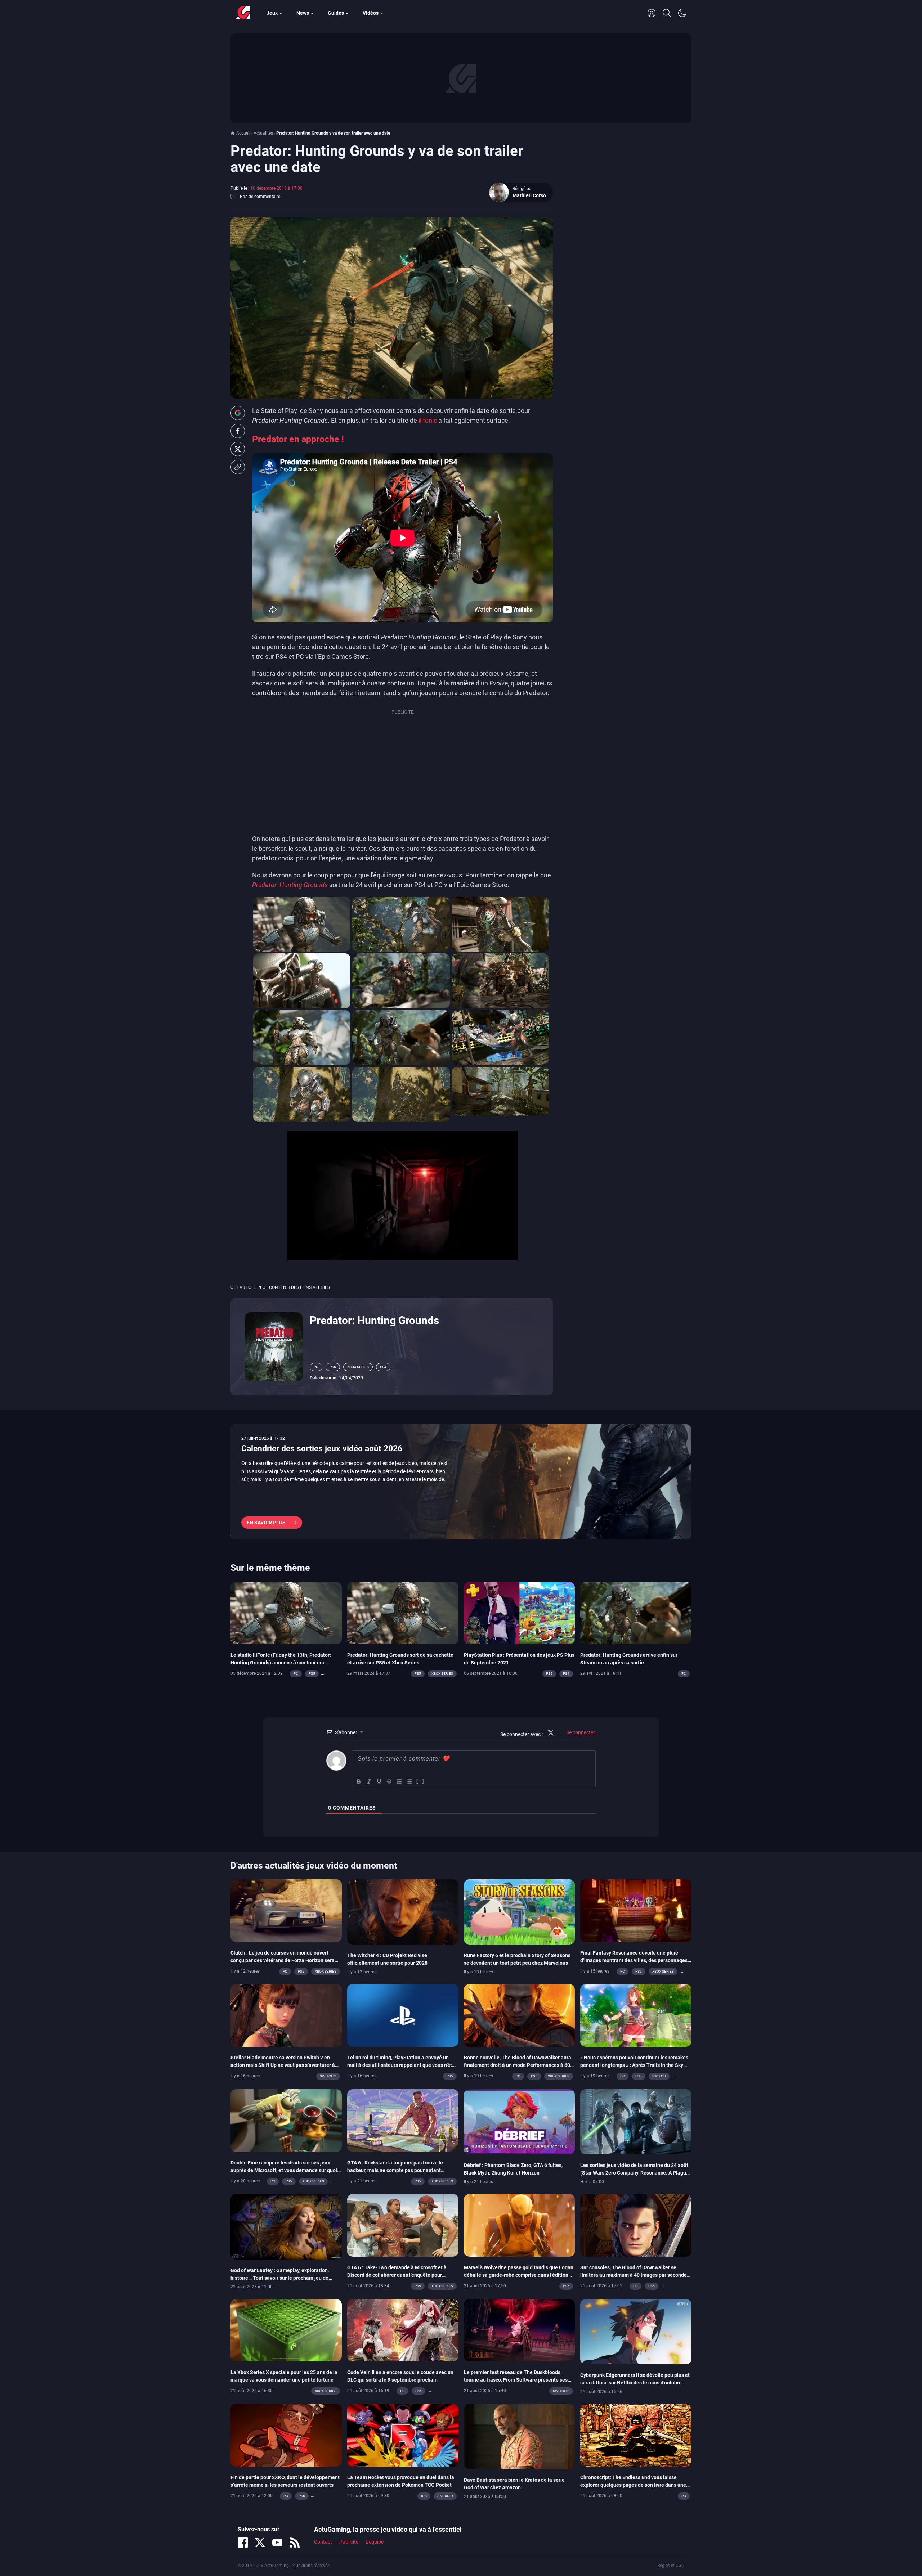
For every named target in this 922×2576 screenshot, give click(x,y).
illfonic (428, 420)
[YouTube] (277, 2543)
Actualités (263, 133)
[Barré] (389, 1781)
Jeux (272, 13)
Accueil (243, 133)
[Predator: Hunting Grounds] (274, 1346)
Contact (323, 2542)
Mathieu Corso (529, 195)
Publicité (349, 2542)
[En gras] (359, 1781)
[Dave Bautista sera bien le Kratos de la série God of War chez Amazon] (520, 2436)
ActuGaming (243, 13)
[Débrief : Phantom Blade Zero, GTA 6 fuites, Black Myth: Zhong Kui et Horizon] (520, 2121)
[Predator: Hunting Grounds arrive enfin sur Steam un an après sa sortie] (636, 1613)
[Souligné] (379, 1781)
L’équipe (375, 2542)
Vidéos (371, 13)
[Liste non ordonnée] (409, 1781)
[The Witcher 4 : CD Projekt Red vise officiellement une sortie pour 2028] (403, 1912)
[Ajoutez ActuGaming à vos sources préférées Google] (238, 413)
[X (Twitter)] (260, 2543)
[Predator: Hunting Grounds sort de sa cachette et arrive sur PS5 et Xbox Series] (403, 1613)
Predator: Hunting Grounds (374, 1320)
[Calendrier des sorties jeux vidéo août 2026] (461, 1482)
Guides (336, 13)
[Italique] (369, 1781)
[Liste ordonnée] (399, 1781)
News (303, 13)
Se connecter (580, 1732)
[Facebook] (243, 2543)
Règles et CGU (671, 2566)
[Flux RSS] (295, 2543)
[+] (420, 1781)
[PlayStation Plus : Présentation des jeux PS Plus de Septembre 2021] (520, 1613)
